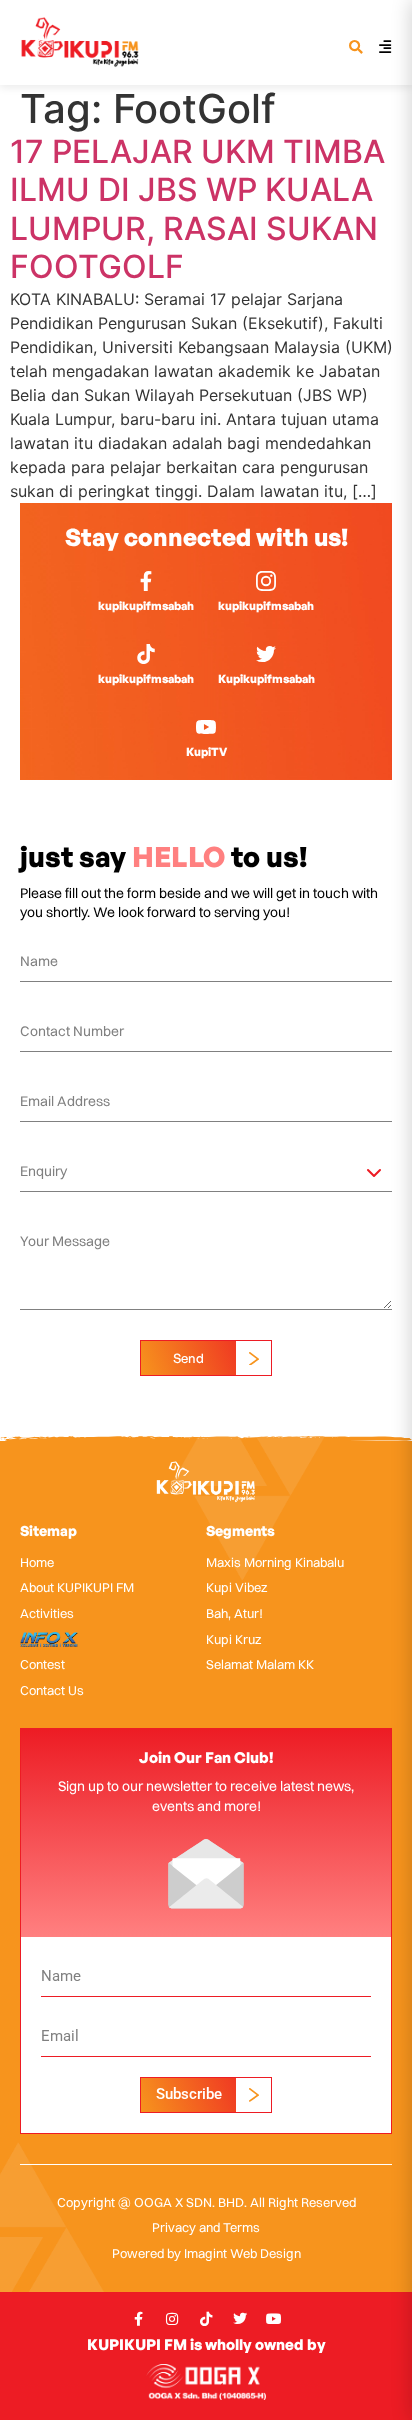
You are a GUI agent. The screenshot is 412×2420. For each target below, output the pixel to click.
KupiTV (206, 751)
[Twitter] (240, 2319)
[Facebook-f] (138, 2319)
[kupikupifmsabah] (146, 581)
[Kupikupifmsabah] (266, 654)
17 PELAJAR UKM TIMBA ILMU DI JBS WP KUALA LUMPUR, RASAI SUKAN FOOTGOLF (197, 209)
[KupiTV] (206, 727)
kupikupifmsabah (146, 605)
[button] (355, 48)
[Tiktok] (206, 2319)
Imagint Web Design (242, 2253)
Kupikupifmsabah (266, 678)
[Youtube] (274, 2319)
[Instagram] (172, 2319)
